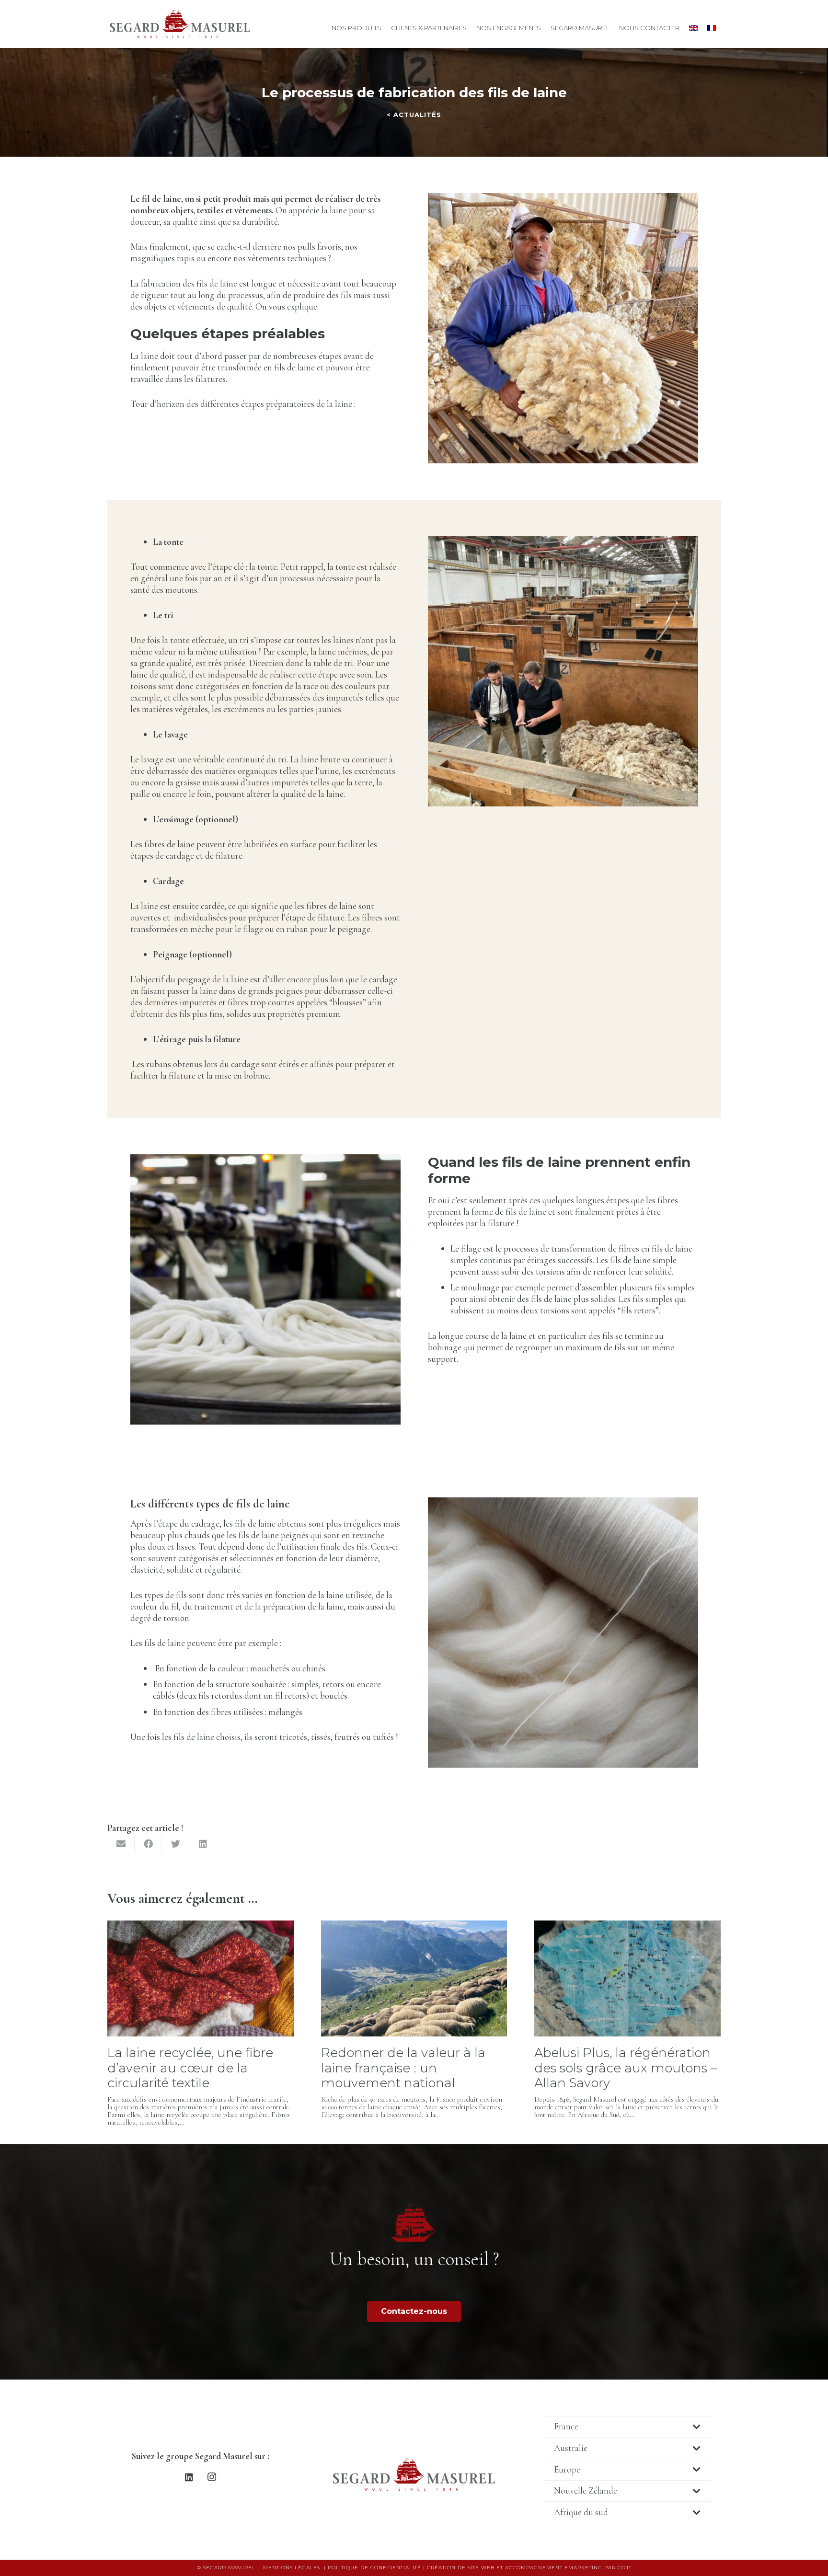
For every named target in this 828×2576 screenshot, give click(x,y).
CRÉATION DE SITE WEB (461, 2568)
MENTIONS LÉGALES (292, 2568)
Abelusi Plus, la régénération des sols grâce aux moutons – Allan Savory (626, 2068)
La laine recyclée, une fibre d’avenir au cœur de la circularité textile (190, 2068)
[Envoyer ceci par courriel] (121, 1844)
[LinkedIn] (189, 2477)
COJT (625, 2568)
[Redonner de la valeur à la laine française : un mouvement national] (414, 1926)
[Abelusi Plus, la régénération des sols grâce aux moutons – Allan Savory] (627, 1926)
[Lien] (180, 24)
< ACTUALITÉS (414, 115)
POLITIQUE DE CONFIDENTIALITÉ (374, 2568)
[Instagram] (212, 2477)
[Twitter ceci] (176, 1844)
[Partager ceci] (148, 1844)
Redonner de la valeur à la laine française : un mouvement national (403, 2068)
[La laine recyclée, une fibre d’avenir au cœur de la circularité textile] (201, 1926)
